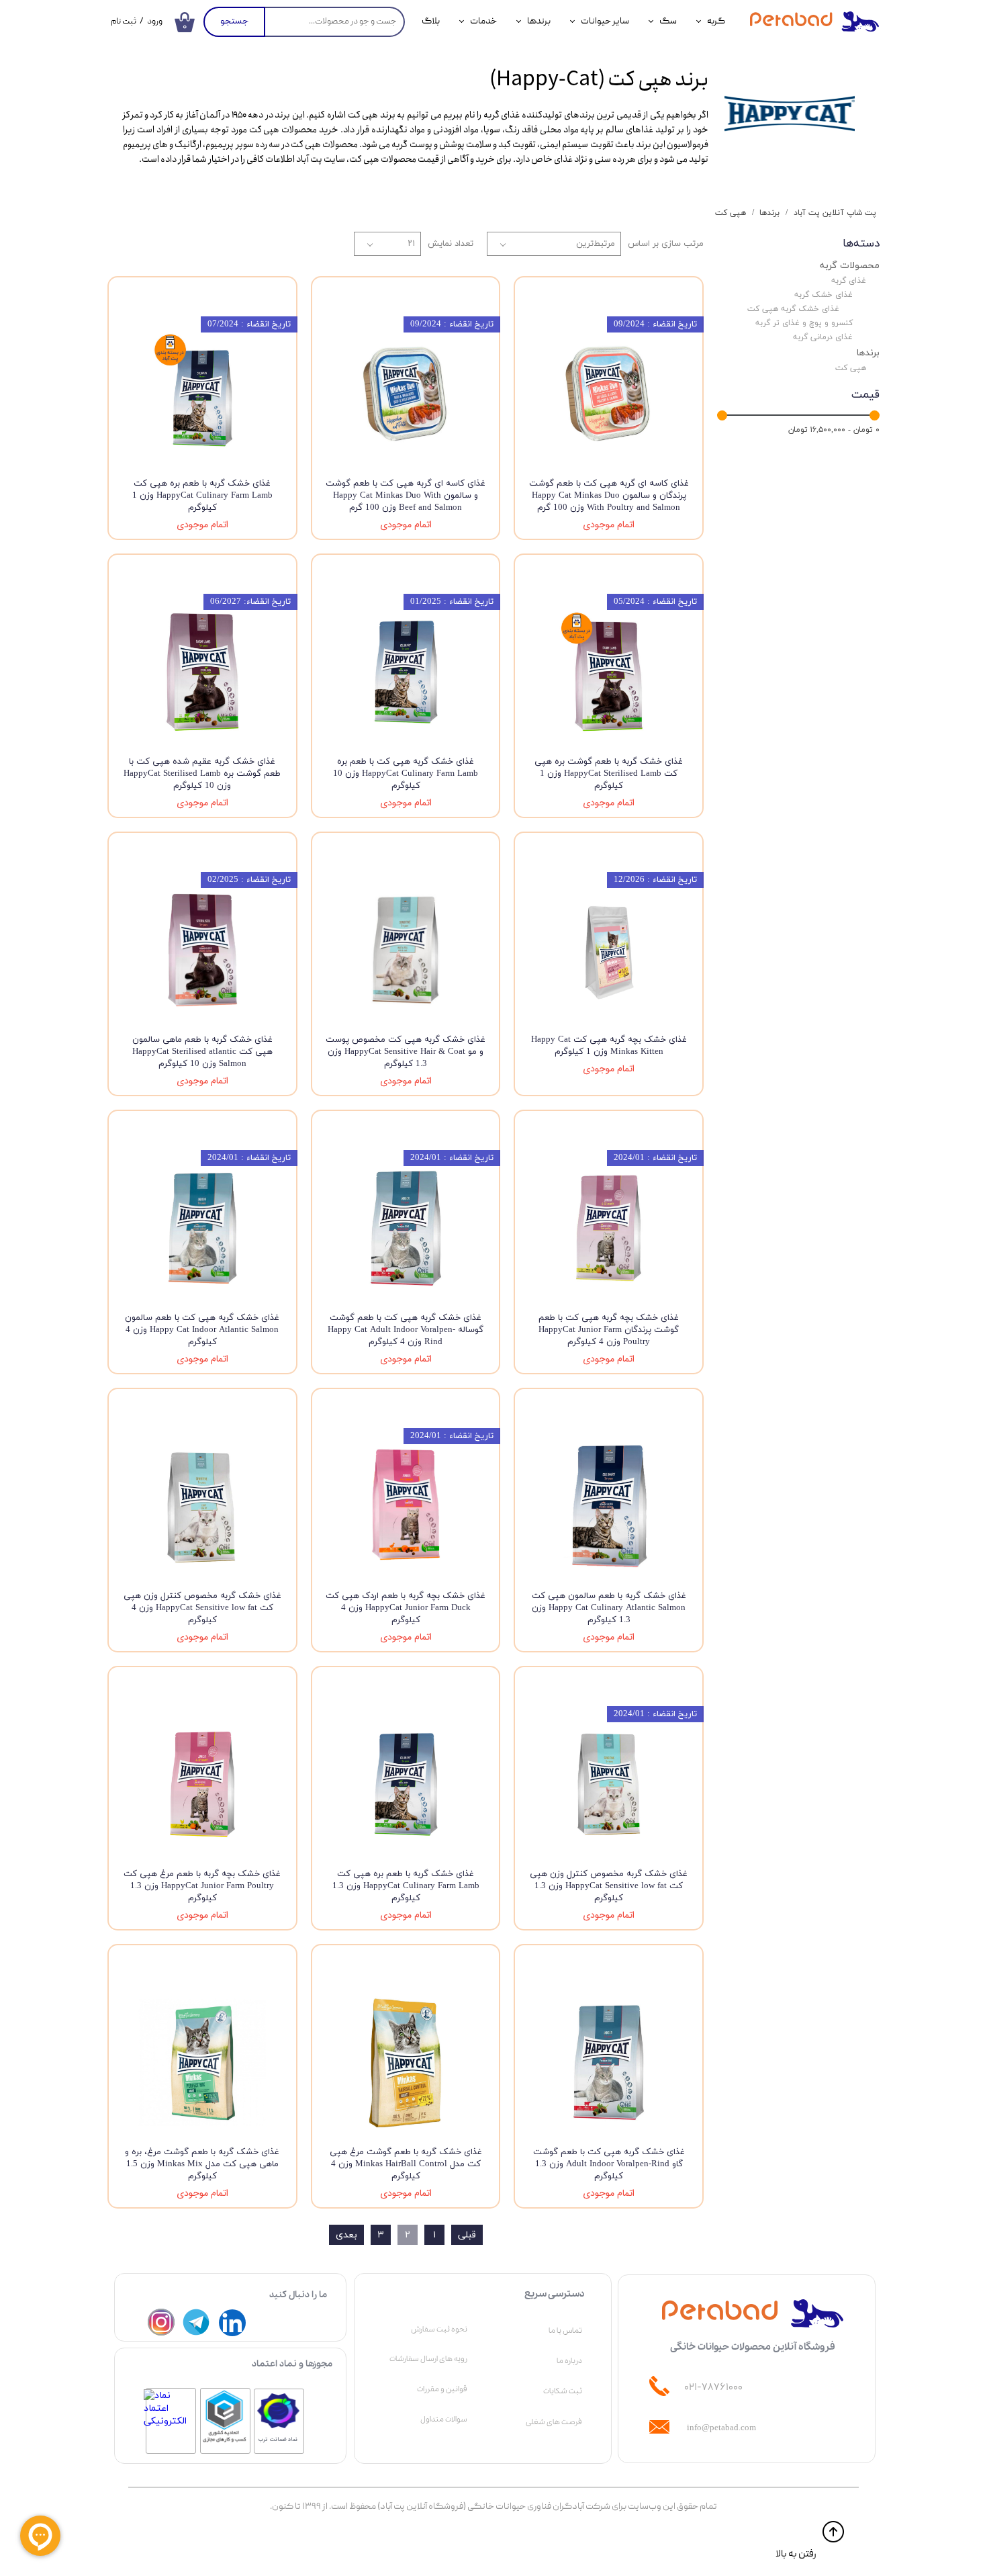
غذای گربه (849, 280)
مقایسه (667, 297)
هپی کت (851, 368)
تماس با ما (565, 2331)
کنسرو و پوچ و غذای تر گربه (804, 323)
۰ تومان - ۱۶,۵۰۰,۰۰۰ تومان (834, 430)
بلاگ (431, 21)
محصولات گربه (850, 265)
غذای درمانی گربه (823, 337)
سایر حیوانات (605, 21)
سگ (668, 21)
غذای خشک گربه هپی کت (793, 309)
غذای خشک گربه (824, 295)
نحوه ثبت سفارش (439, 2329)
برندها (539, 21)
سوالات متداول (444, 2419)
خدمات (483, 21)
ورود (155, 22)
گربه (716, 21)
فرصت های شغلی (554, 2422)
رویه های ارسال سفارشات (428, 2359)
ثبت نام (124, 22)
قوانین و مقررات (442, 2389)
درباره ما (569, 2361)
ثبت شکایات (563, 2391)
